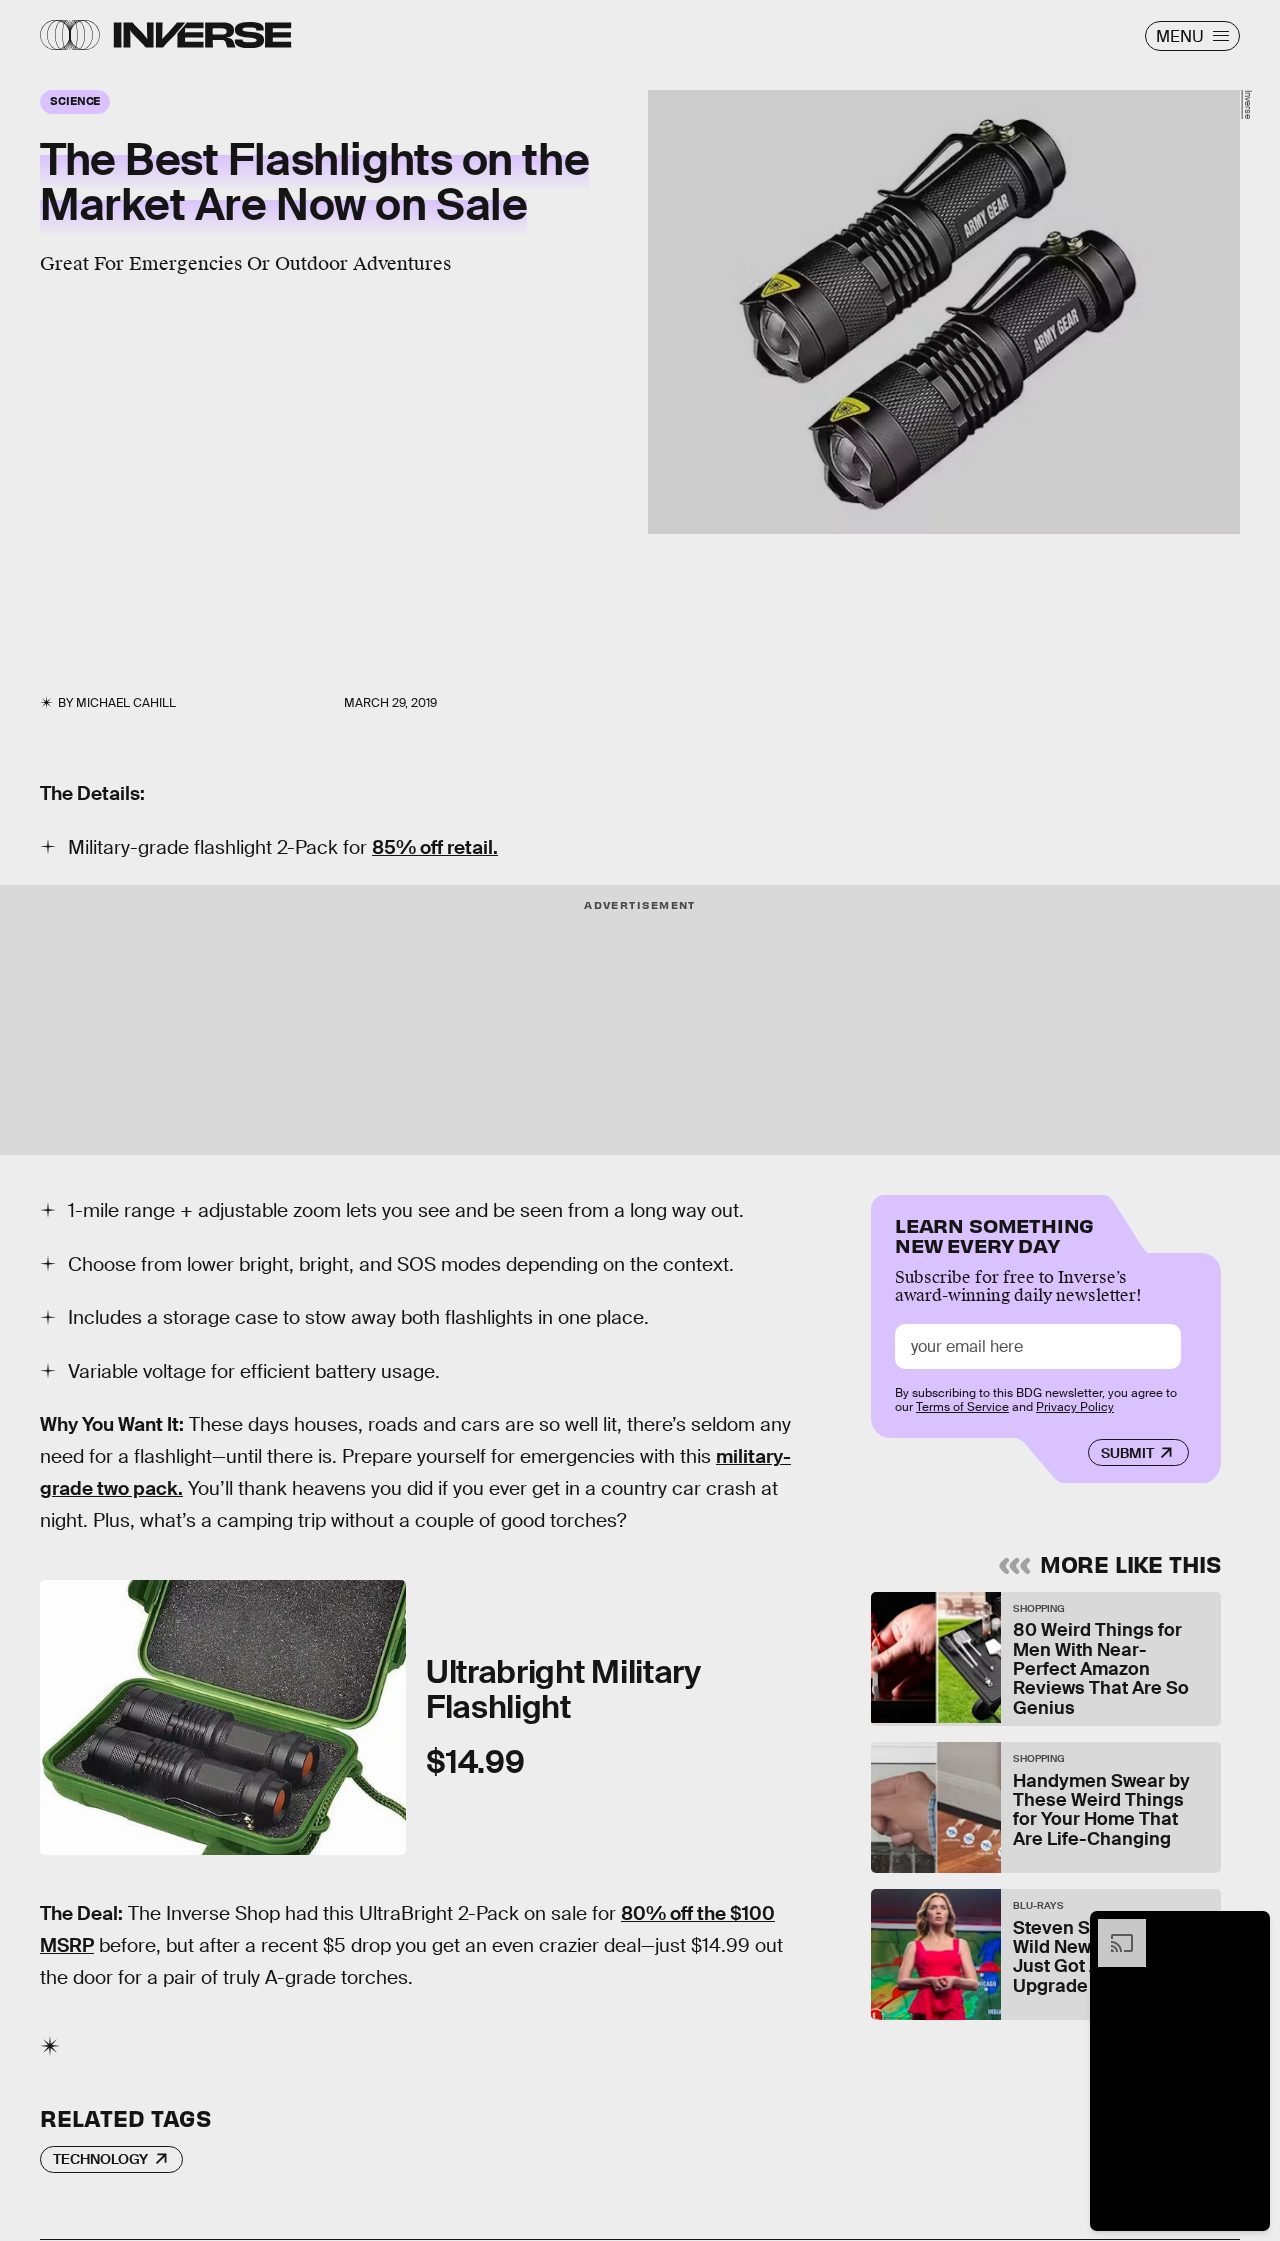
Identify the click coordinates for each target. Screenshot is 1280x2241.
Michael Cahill (126, 703)
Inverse (1248, 104)
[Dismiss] (1248, 1929)
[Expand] (1112, 1929)
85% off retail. (435, 847)
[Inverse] (202, 35)
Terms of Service (962, 1407)
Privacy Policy (1075, 1407)
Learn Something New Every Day (994, 1233)
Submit (1127, 1453)
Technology (100, 2159)
